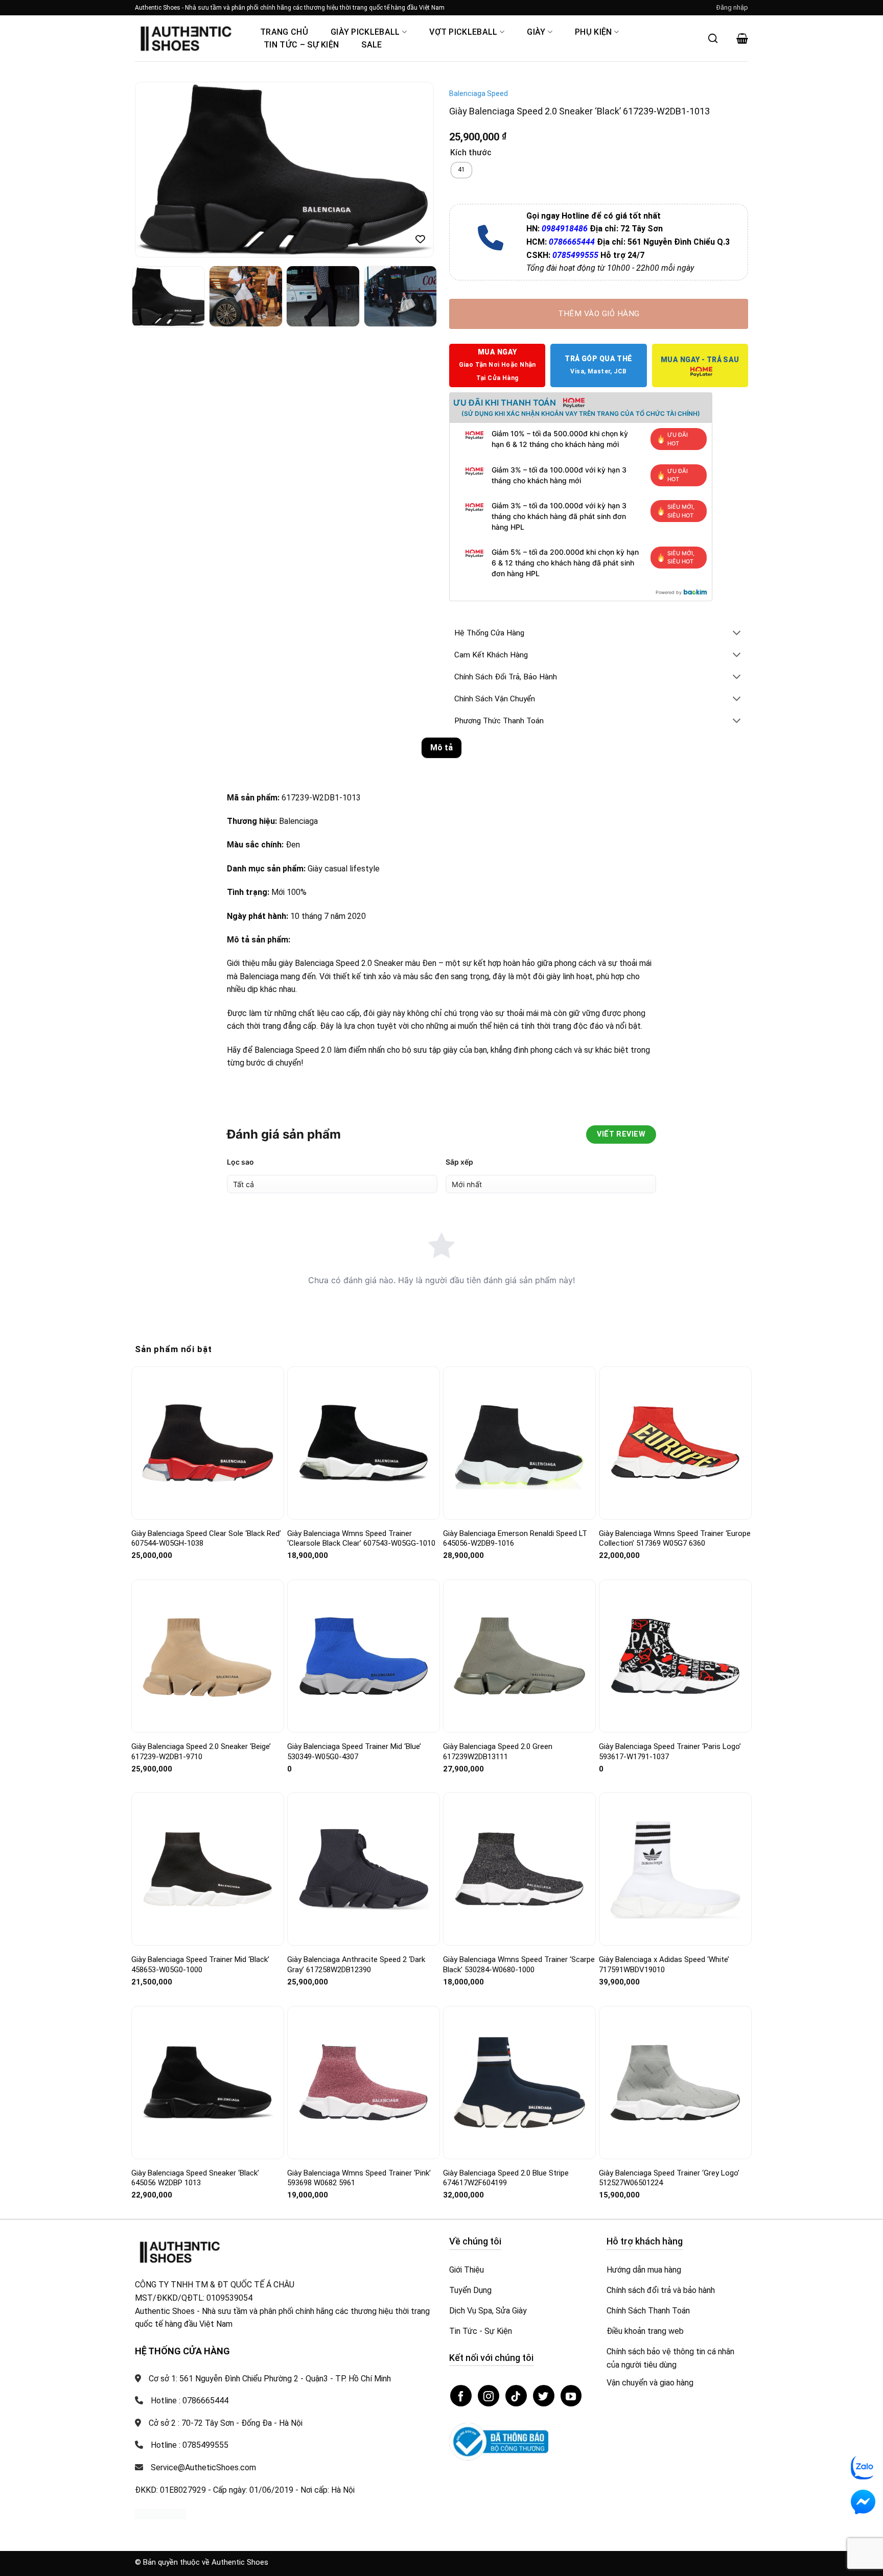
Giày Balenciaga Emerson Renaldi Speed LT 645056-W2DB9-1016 (515, 1539)
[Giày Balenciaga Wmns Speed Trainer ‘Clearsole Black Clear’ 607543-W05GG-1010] (364, 1443)
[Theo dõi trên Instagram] (489, 2396)
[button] (732, 8)
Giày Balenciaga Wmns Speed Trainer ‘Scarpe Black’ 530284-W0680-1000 (519, 1965)
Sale (371, 45)
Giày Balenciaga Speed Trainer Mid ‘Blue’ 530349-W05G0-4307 (354, 1752)
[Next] (415, 170)
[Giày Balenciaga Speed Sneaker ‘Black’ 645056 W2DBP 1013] (208, 2083)
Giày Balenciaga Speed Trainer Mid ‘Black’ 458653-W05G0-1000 (200, 1965)
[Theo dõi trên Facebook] (461, 2396)
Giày (536, 32)
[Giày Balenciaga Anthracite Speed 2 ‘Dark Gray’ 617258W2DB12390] (364, 1869)
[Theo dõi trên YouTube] (571, 2396)
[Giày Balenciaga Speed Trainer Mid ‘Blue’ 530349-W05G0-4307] (364, 1656)
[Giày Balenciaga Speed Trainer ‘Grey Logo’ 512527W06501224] (675, 2082)
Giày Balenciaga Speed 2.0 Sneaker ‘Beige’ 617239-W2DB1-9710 (201, 1752)
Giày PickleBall (365, 32)
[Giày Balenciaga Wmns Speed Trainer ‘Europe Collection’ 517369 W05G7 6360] (675, 1443)
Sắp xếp (459, 1162)
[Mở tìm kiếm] (713, 38)
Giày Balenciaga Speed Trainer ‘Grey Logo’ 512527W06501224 (669, 2178)
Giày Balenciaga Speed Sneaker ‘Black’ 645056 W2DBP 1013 (195, 2178)
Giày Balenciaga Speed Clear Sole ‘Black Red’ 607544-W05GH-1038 (206, 1539)
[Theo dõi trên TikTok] (516, 2396)
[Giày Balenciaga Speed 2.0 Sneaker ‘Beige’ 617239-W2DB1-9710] (208, 1656)
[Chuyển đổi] (737, 634)
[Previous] (154, 170)
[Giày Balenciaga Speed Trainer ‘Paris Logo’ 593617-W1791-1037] (675, 1656)
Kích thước (471, 153)
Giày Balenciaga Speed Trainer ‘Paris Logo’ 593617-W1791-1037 (670, 1752)
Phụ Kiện (594, 32)
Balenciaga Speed (479, 93)
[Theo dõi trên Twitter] (544, 2396)
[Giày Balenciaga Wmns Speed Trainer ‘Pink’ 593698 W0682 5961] (364, 2082)
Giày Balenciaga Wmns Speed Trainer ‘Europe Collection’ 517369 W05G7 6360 (675, 1539)
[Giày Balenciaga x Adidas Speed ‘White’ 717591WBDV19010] (675, 1869)
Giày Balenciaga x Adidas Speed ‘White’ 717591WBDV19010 (664, 1965)
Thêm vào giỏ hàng (599, 314)
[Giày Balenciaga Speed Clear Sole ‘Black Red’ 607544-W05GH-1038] (208, 1443)
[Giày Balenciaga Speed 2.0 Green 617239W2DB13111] (519, 1656)
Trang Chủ (284, 32)
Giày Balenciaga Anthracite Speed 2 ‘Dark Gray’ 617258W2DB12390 (356, 1965)
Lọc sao (240, 1162)
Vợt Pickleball (463, 32)
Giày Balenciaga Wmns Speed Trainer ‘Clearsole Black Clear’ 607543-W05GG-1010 (361, 1539)
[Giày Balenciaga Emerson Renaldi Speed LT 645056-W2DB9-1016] (519, 1443)
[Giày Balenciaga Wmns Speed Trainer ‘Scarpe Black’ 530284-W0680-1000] (519, 1869)
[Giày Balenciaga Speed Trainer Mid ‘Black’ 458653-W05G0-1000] (208, 1869)
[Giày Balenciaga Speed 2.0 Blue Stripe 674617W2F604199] (519, 2083)
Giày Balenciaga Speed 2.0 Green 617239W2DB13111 (498, 1752)
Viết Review (621, 1134)
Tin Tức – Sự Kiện (301, 45)
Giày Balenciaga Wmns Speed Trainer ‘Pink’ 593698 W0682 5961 (359, 2178)
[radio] (461, 170)
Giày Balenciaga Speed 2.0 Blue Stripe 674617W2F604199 (506, 2178)
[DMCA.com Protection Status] (160, 2513)
